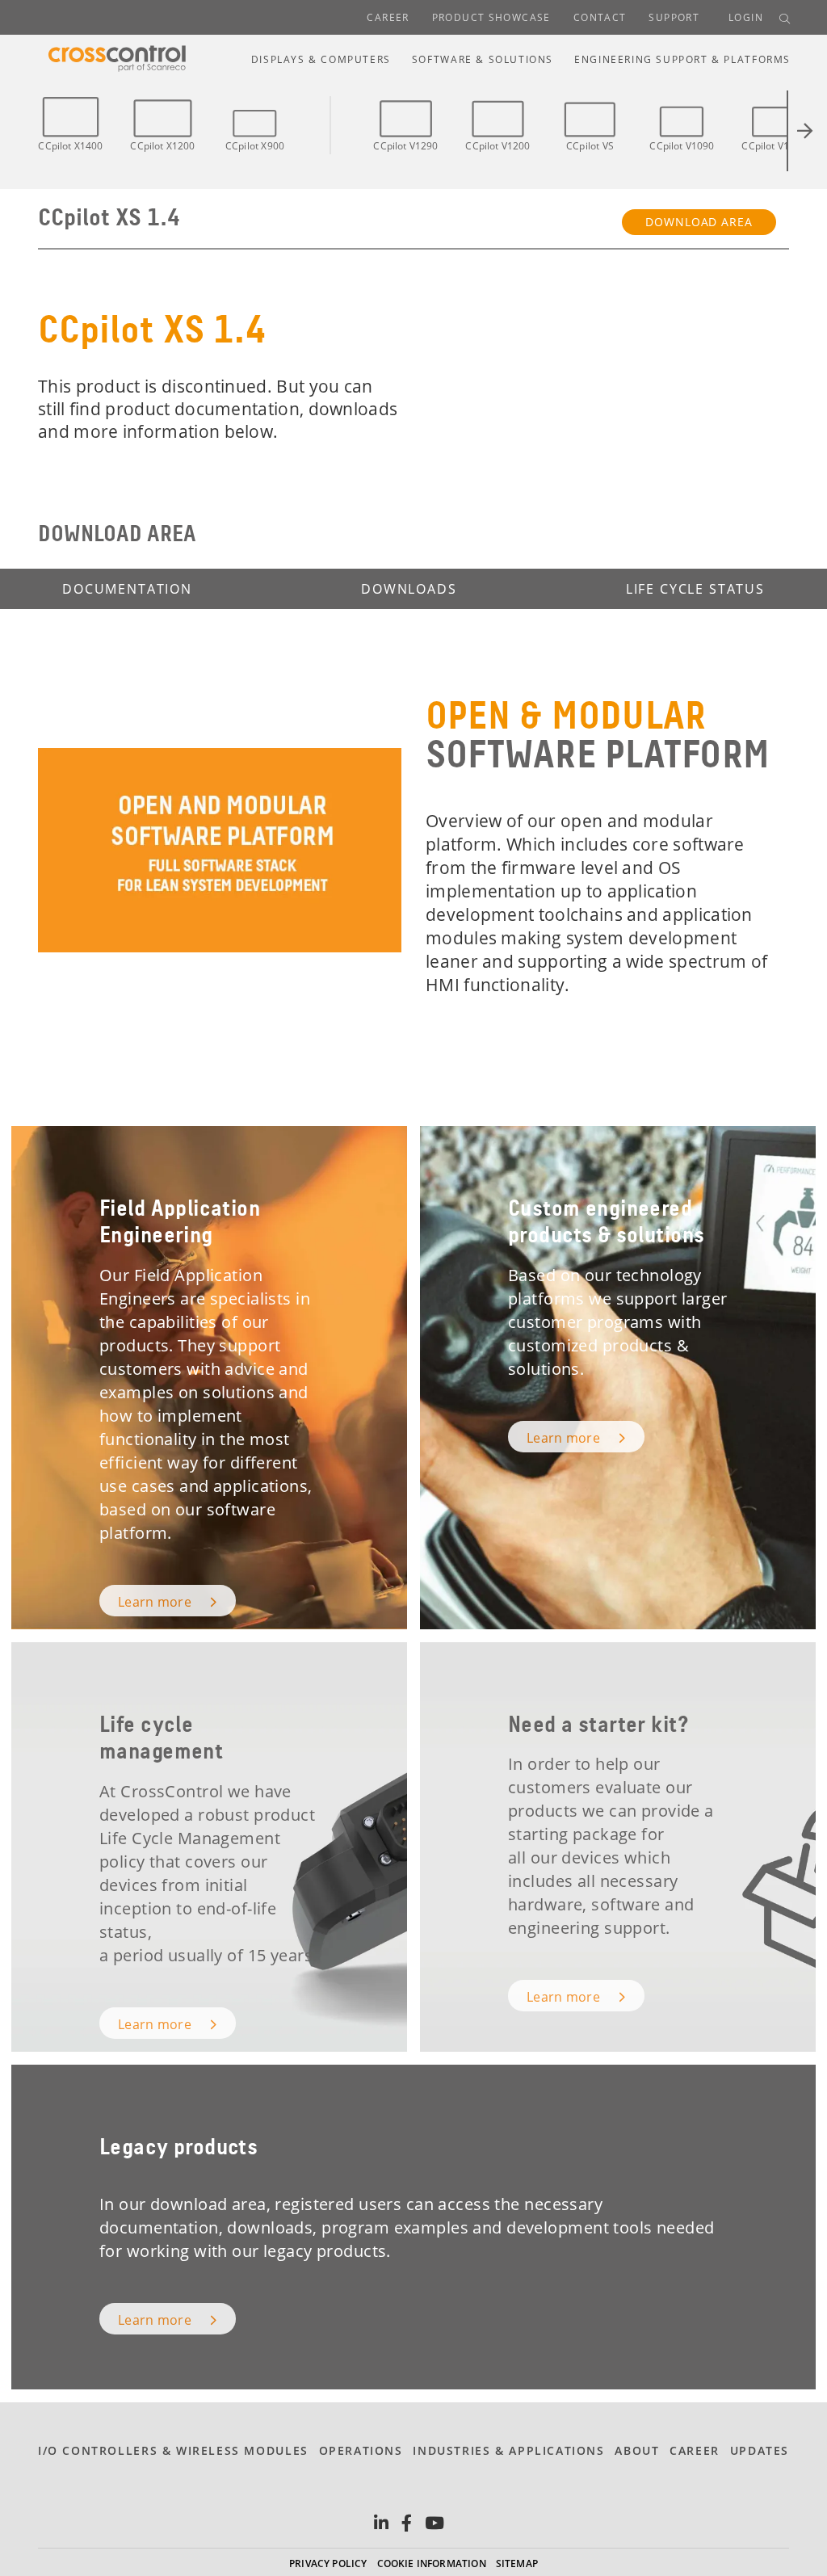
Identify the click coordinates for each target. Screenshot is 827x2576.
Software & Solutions (483, 59)
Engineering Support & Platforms (682, 59)
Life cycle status (695, 589)
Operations (361, 2450)
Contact (600, 17)
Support (674, 17)
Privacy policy (328, 2563)
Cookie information (432, 2563)
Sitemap (517, 2563)
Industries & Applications (508, 2450)
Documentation (127, 589)
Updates (760, 2450)
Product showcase (491, 17)
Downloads (409, 589)
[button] (798, 131)
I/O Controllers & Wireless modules (173, 2450)
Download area (699, 222)
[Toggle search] (785, 18)
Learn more (156, 1602)
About (637, 2450)
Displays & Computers (321, 59)
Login (746, 17)
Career (388, 17)
